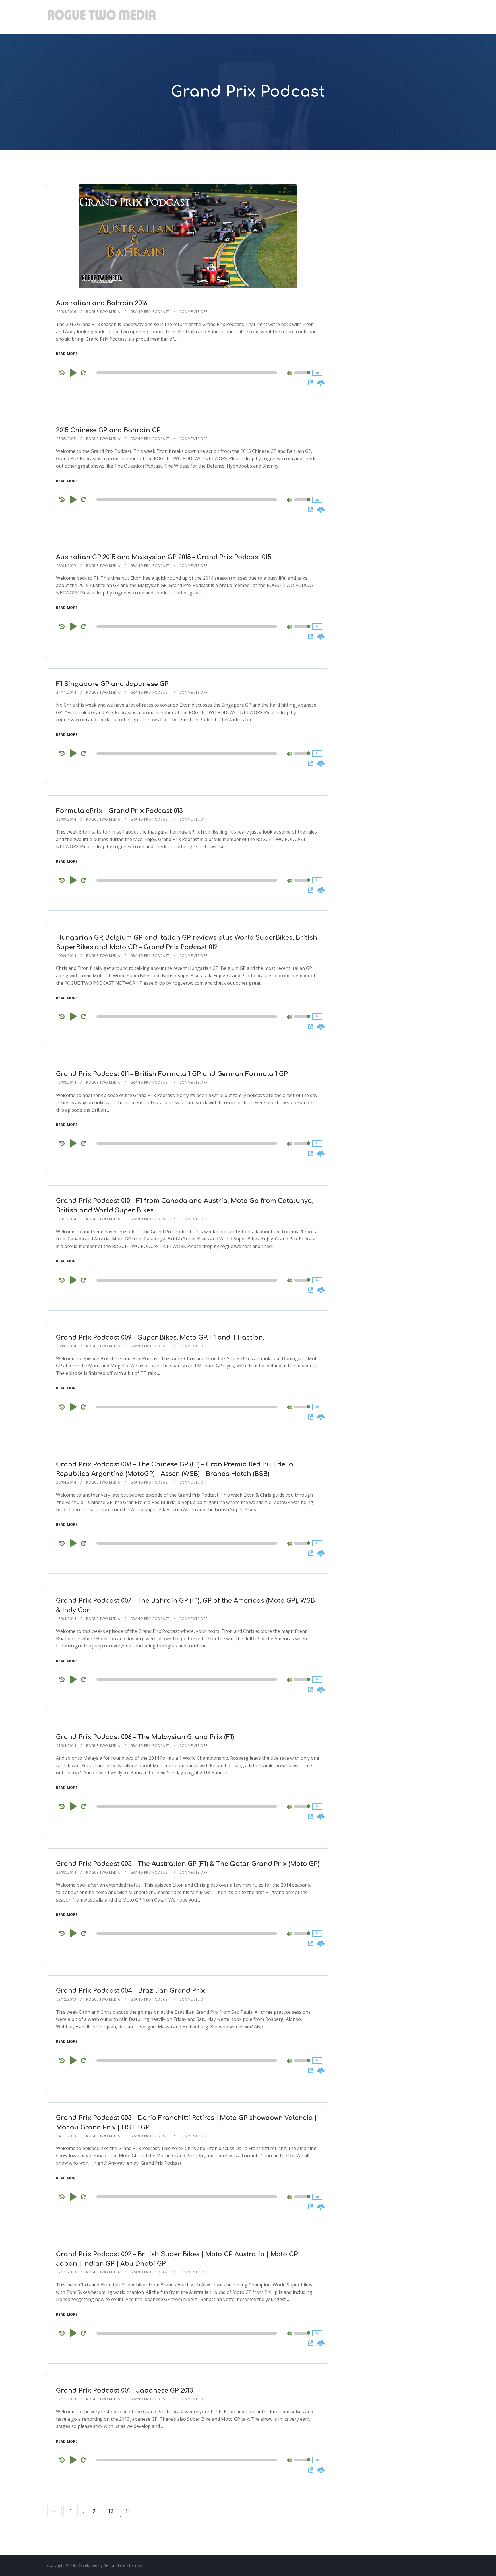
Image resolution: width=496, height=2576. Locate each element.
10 (111, 2511)
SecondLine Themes (123, 2565)
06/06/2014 (66, 1346)
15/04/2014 (66, 1619)
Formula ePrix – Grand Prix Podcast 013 (119, 811)
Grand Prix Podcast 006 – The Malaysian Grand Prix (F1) (145, 1737)
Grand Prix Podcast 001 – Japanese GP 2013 (125, 2391)
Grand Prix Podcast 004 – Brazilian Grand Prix (130, 1991)
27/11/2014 (66, 692)
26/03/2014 (66, 1872)
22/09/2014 (66, 819)
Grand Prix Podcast (150, 312)
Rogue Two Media (103, 312)
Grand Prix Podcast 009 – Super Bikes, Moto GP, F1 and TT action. (160, 1338)
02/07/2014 (66, 1219)
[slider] (302, 377)
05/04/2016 (66, 312)
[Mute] (290, 374)
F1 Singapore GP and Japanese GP (112, 684)
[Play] (73, 373)
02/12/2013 (66, 1999)
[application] (188, 373)
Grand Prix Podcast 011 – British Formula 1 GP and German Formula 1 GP (172, 1074)
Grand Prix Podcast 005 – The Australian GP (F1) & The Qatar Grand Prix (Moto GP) (188, 1864)
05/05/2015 (66, 439)
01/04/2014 (66, 1746)
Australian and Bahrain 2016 (102, 303)
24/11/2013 (66, 2136)
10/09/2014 (66, 956)
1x (317, 373)
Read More (67, 354)
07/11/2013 (66, 2272)
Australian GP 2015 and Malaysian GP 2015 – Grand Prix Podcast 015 (164, 557)
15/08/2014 (66, 1082)
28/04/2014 (66, 1482)
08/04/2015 (66, 566)
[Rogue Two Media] (102, 17)
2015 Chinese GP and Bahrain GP (108, 430)
